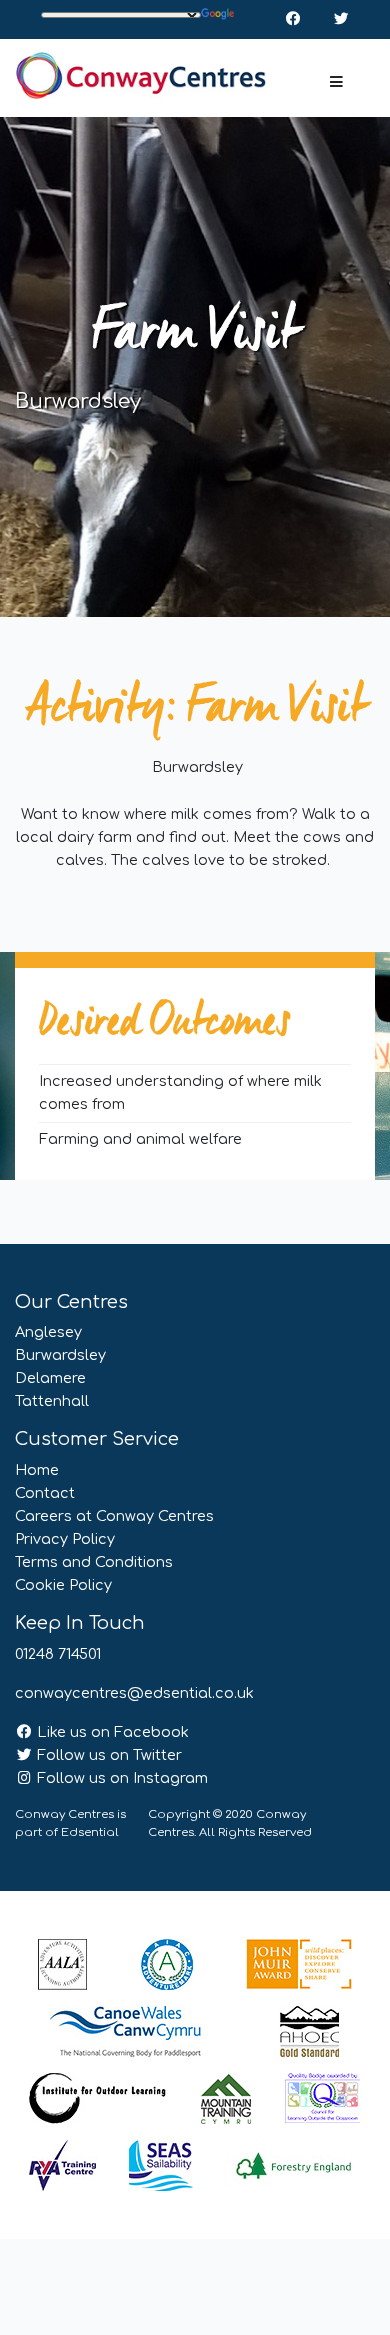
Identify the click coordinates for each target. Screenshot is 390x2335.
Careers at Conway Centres (114, 1516)
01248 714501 (58, 1654)
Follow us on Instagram (120, 1778)
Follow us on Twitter (107, 1755)
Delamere (50, 1378)
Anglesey (48, 1332)
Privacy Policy (65, 1539)
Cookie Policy (63, 1585)
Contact (45, 1493)
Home (37, 1470)
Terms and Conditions (94, 1562)
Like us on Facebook (111, 1732)
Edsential (90, 1832)
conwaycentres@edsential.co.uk (134, 1693)
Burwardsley (60, 1355)
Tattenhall (52, 1401)
